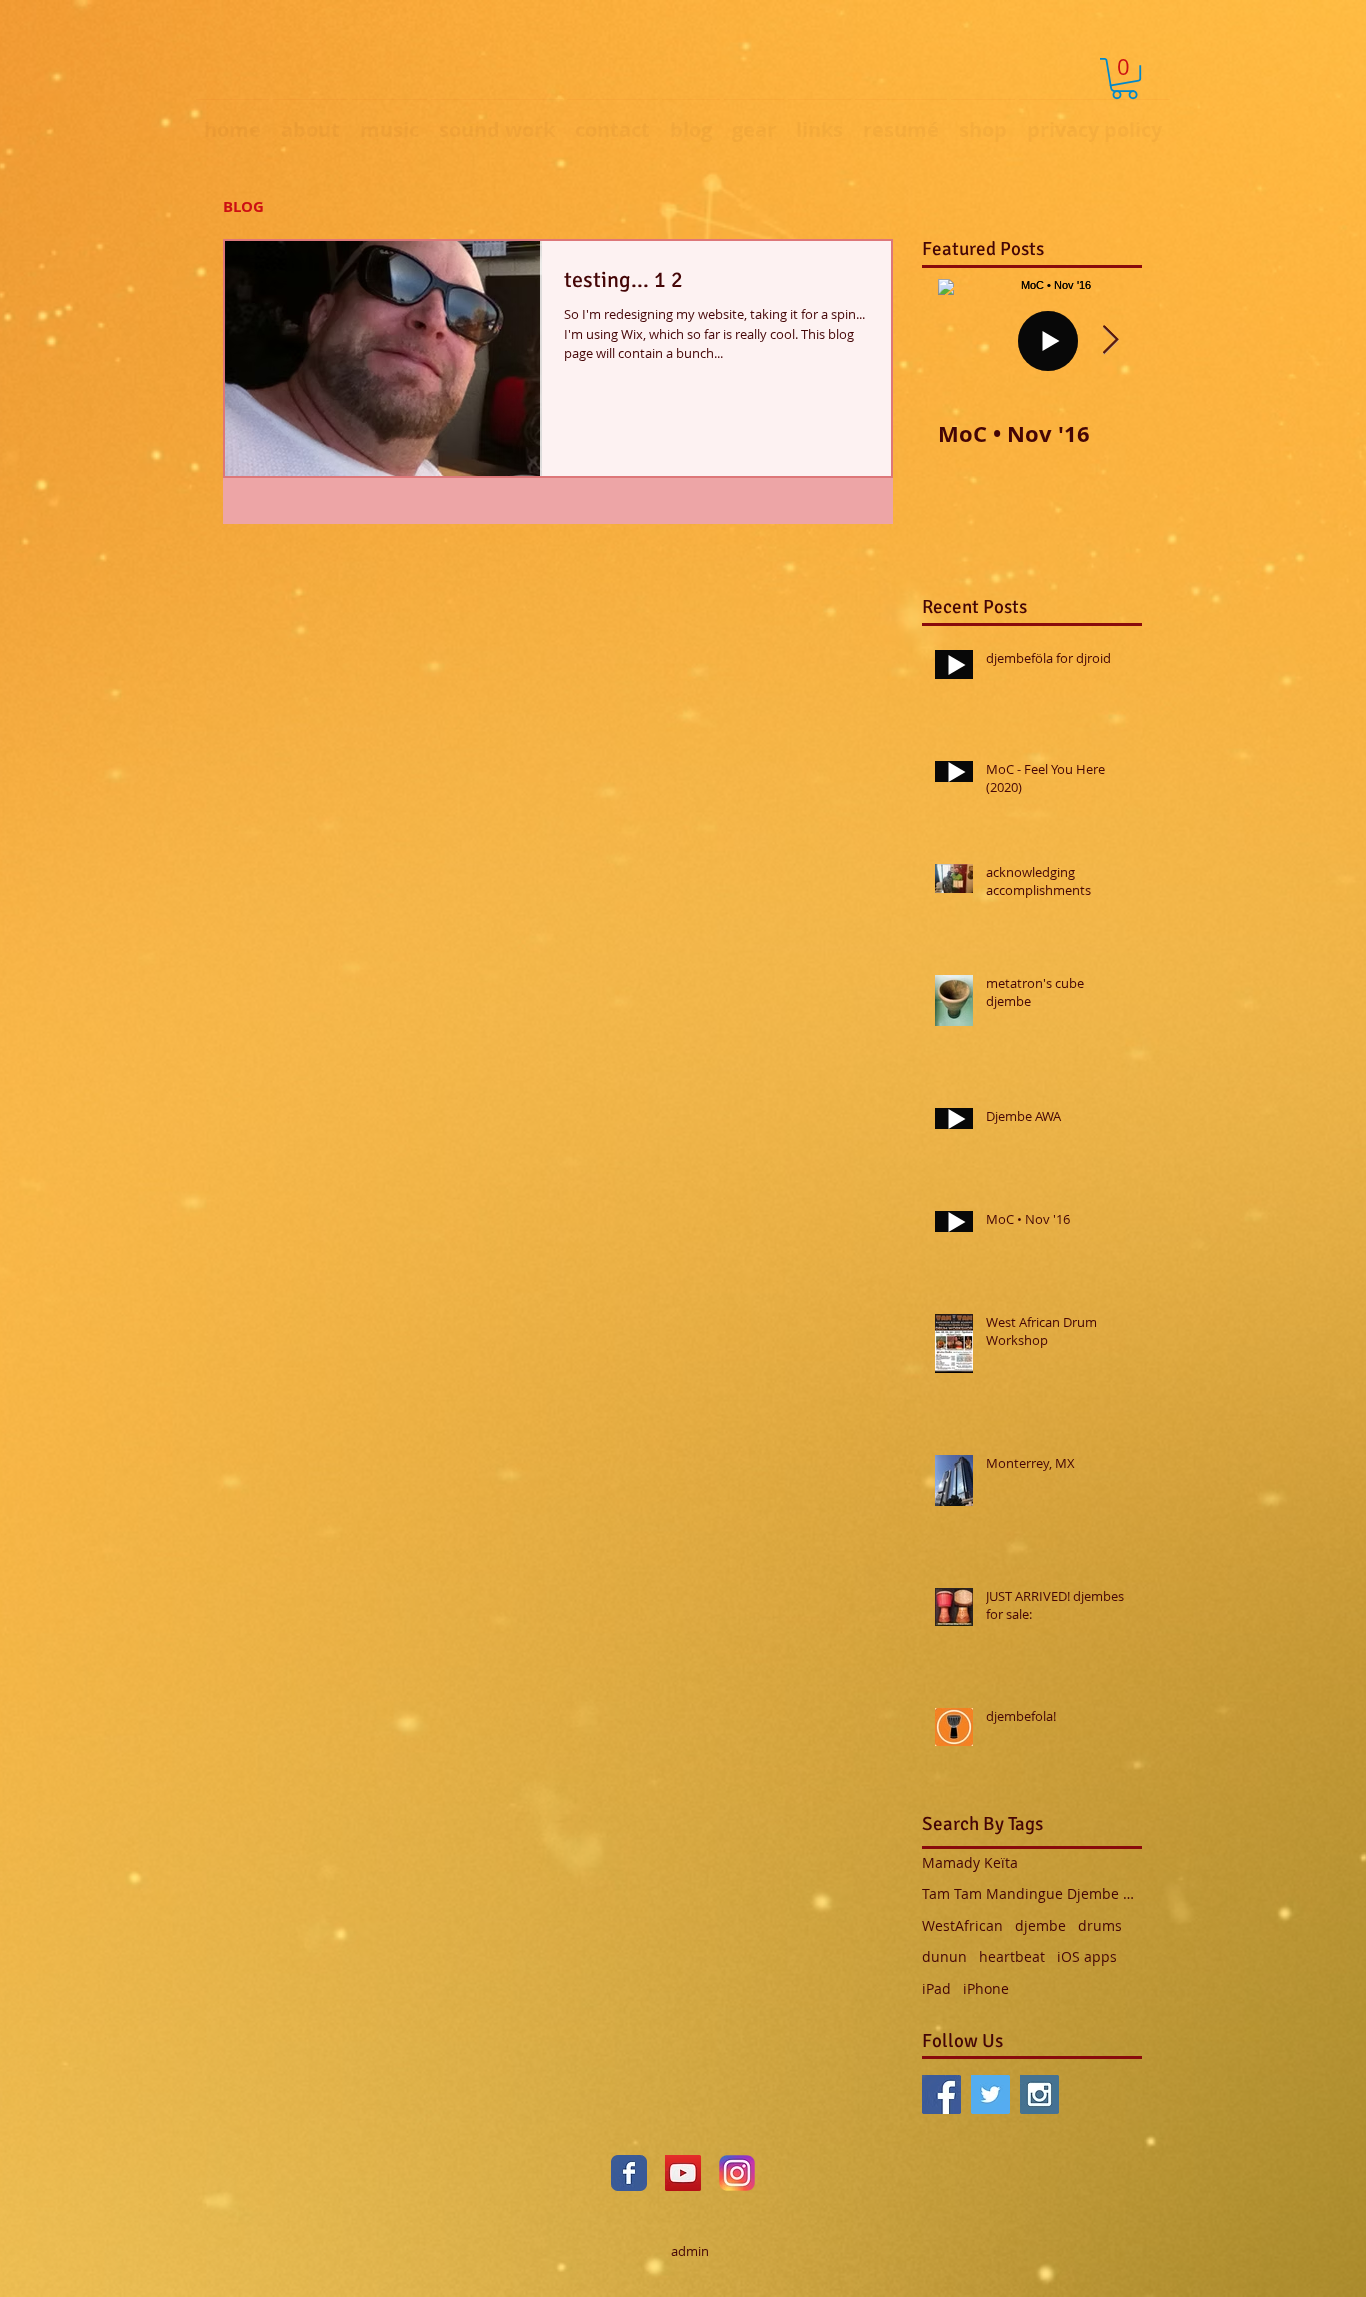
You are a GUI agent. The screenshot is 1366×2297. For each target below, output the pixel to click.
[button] (1124, 78)
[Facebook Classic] (629, 2173)
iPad (936, 1988)
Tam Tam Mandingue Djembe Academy (1032, 1893)
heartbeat (1012, 1956)
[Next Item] (1110, 340)
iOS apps (1087, 1956)
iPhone (986, 1988)
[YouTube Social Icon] (683, 2173)
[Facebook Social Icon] (941, 2094)
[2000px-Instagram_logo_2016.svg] (737, 2173)
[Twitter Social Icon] (990, 2094)
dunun (944, 1956)
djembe (1040, 1925)
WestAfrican (962, 1925)
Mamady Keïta (970, 1862)
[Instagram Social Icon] (1039, 2094)
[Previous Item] (954, 340)
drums (1100, 1925)
